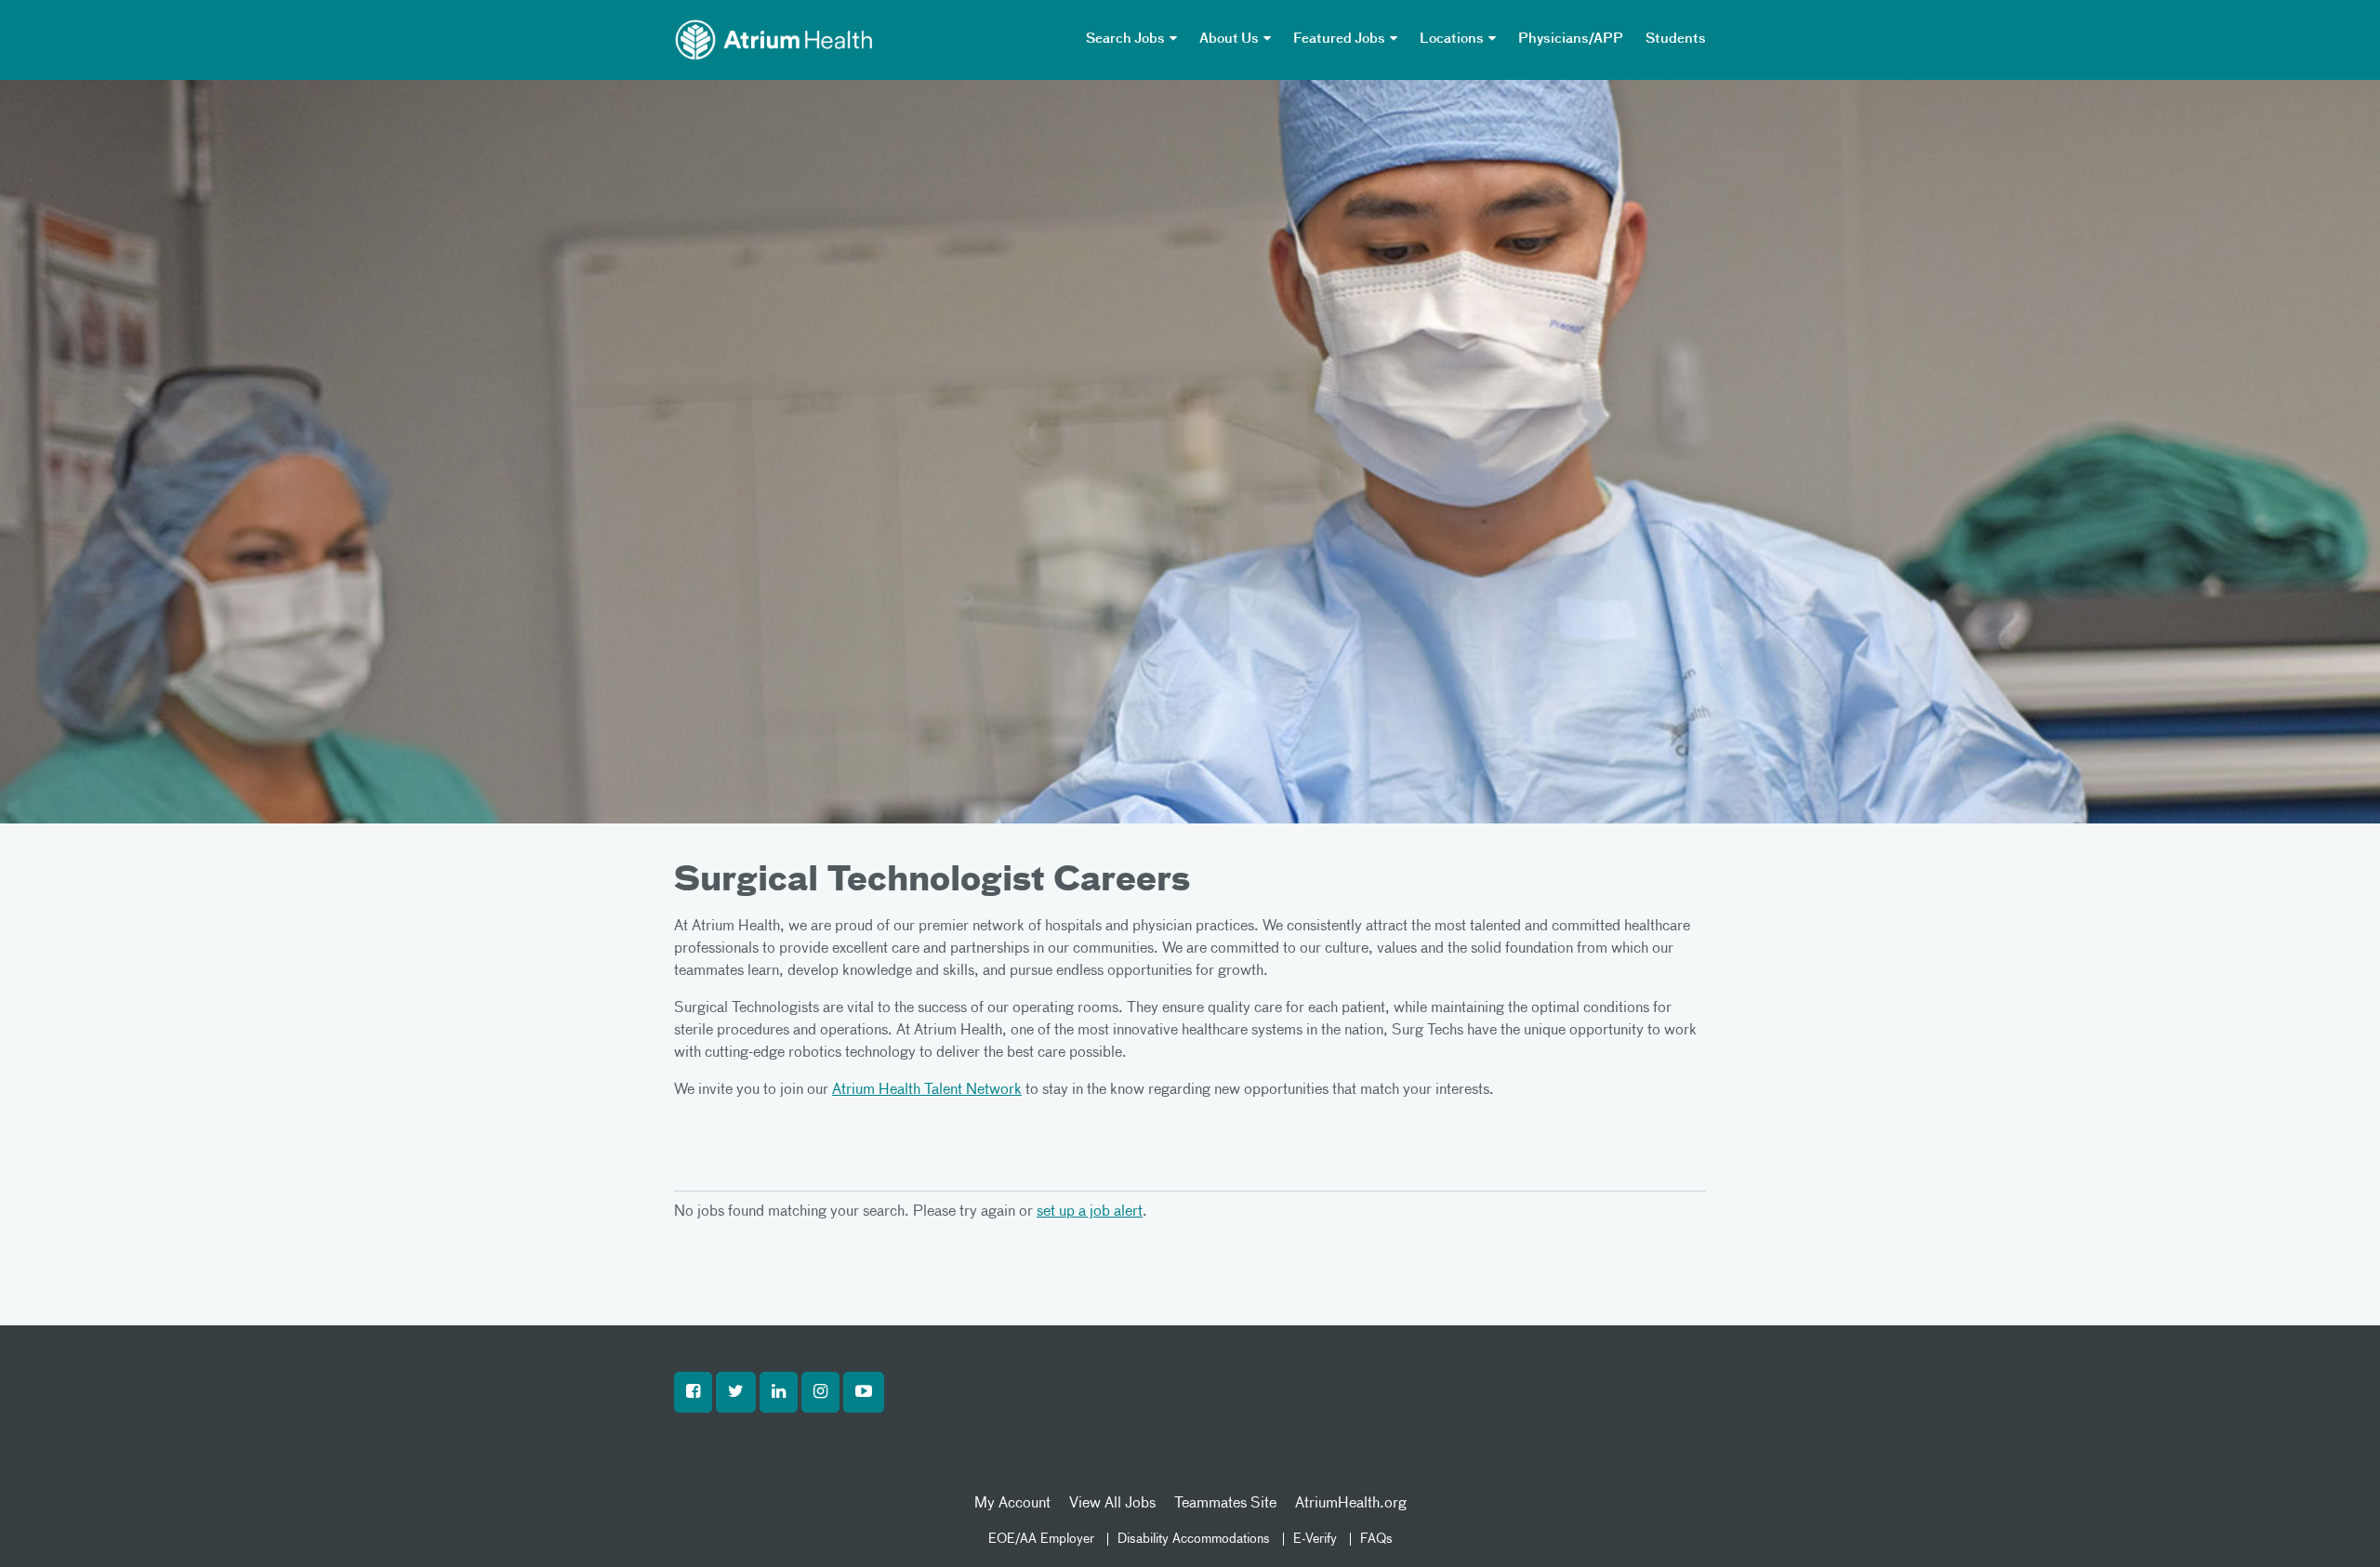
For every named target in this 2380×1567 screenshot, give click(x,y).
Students (1676, 39)
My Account (1012, 1504)
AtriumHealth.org (1351, 1504)
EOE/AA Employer (1041, 1539)
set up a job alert (1090, 1212)
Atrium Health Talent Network (927, 1090)
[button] (693, 1392)
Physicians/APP (1571, 39)
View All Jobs (1112, 1504)
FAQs (1376, 1539)
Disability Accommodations (1194, 1539)
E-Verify (1315, 1539)
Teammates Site (1225, 1504)
